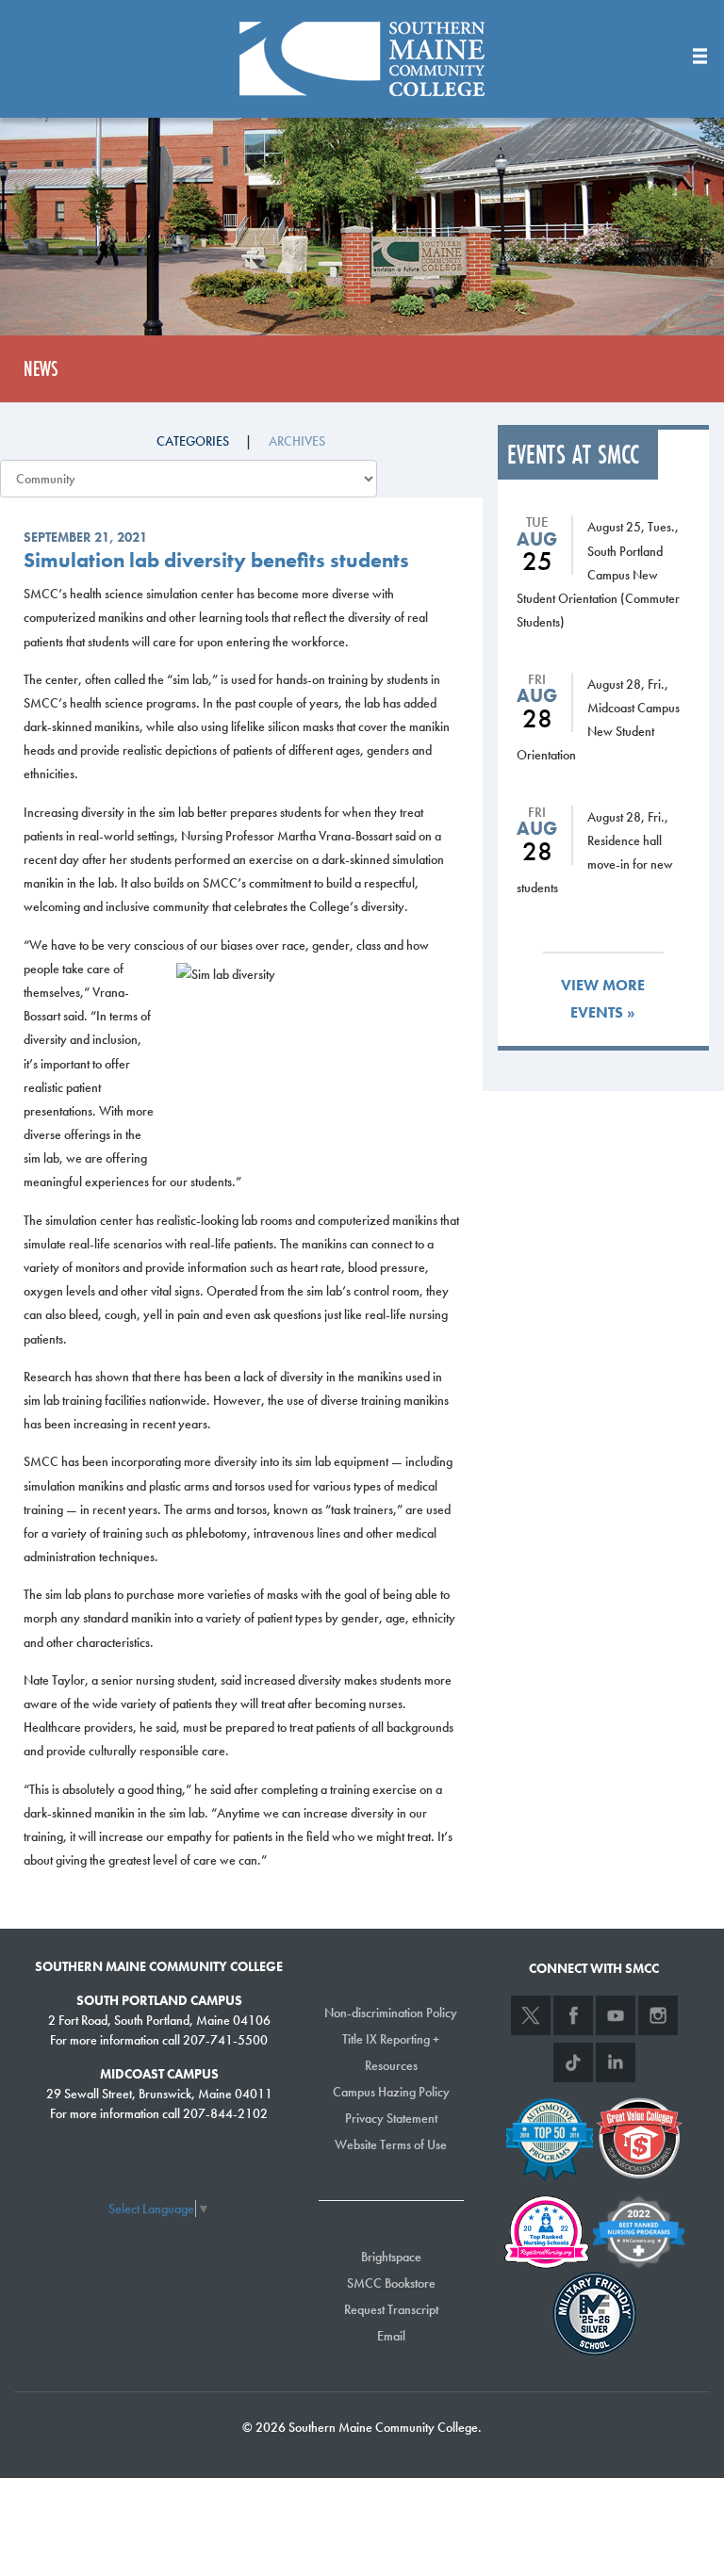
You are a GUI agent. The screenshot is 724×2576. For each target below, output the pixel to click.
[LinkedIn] (616, 2062)
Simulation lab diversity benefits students (216, 560)
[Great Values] (639, 2136)
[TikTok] (573, 2062)
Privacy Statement (391, 2118)
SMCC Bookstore (391, 2283)
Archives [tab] (297, 441)
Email (391, 2336)
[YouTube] (616, 2015)
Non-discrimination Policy (391, 2013)
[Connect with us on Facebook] (573, 2015)
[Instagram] (658, 2015)
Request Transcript (391, 2309)
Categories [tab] (193, 441)
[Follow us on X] (531, 2015)
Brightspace (391, 2257)
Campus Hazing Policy (391, 2092)
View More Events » (603, 999)
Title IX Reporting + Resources (391, 2052)
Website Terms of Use (391, 2144)
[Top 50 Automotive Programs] (550, 2136)
